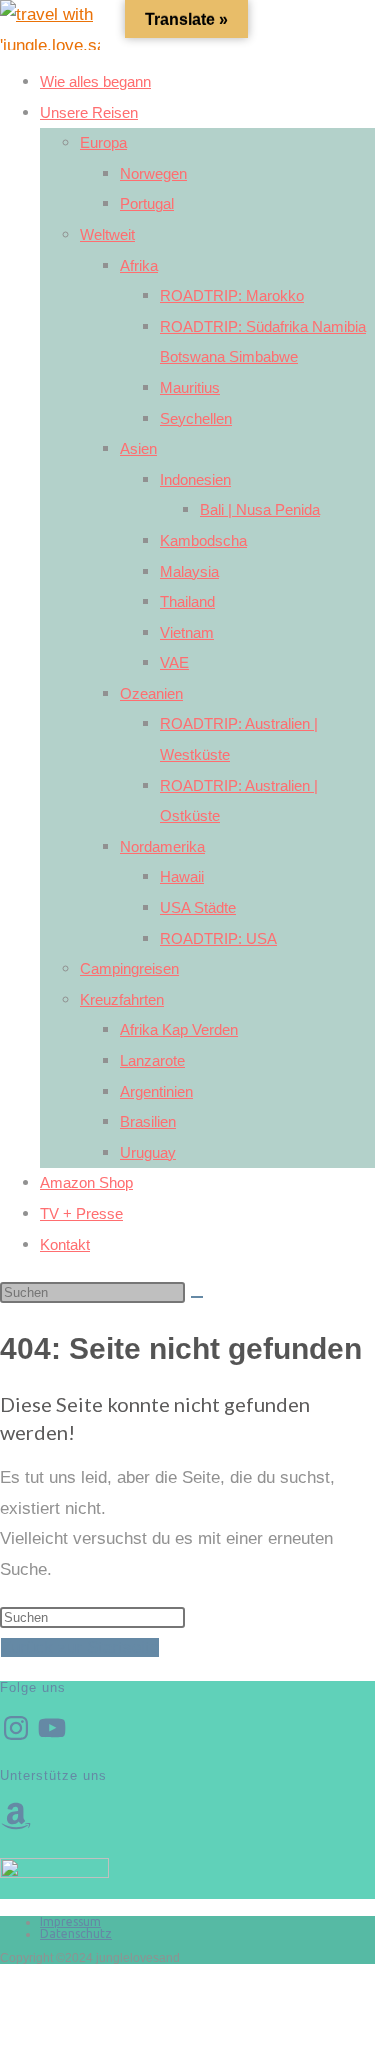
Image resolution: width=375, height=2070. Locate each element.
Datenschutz (76, 1933)
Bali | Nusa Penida (260, 509)
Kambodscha (203, 540)
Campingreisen (129, 968)
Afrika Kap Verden (179, 1029)
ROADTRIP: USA (218, 938)
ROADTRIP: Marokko (232, 295)
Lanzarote (152, 1060)
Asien (138, 448)
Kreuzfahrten (122, 999)
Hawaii (182, 876)
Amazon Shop (86, 1182)
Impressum (70, 1921)
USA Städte (198, 907)
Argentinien (156, 1091)
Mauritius (190, 387)
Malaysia (189, 571)
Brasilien (148, 1121)
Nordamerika (162, 846)
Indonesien (195, 479)
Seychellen (196, 418)
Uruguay (148, 1152)
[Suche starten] (197, 1297)
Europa (103, 142)
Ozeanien (151, 693)
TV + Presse (81, 1213)
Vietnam (187, 632)
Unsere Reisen (89, 112)
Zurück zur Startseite (80, 1647)
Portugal (147, 203)
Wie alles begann (95, 81)
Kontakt (65, 1244)
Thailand (187, 601)
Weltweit (107, 234)
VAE (174, 662)
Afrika (139, 265)
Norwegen (153, 173)
